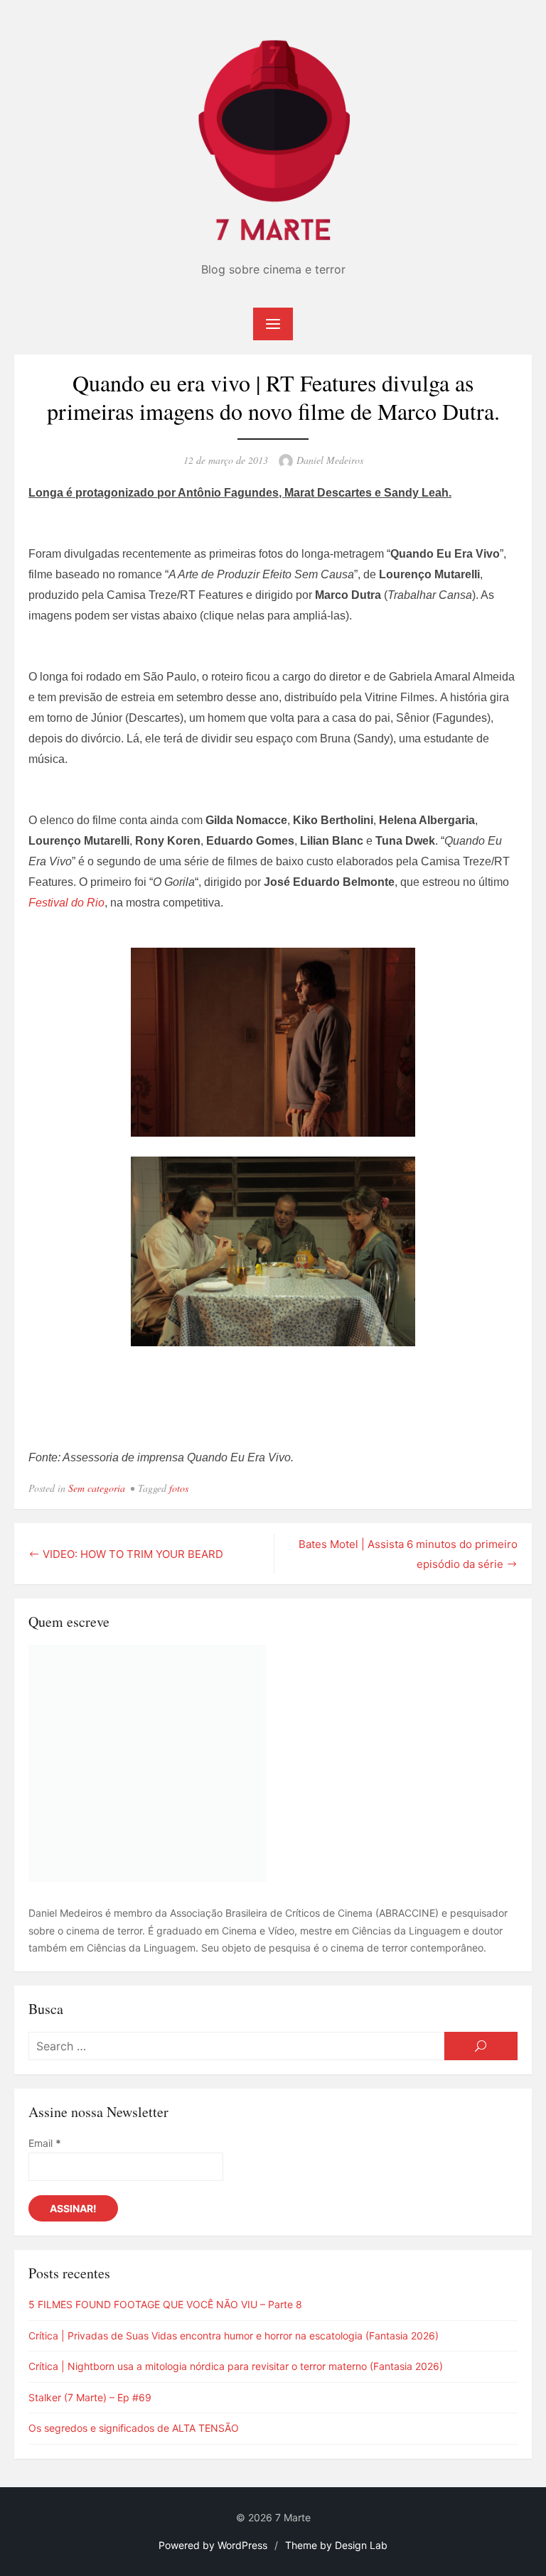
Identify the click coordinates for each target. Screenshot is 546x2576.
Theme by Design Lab (336, 2545)
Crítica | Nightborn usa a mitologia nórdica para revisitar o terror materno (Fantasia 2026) (236, 2366)
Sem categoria (97, 1488)
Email (45, 2143)
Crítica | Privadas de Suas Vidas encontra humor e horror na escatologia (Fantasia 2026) (234, 2336)
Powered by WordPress (213, 2545)
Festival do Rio (66, 903)
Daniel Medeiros (330, 460)
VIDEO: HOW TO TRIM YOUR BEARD (133, 1554)
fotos (179, 1488)
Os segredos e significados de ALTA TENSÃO (134, 2428)
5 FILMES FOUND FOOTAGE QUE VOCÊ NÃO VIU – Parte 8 (165, 2304)
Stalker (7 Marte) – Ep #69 (90, 2397)
